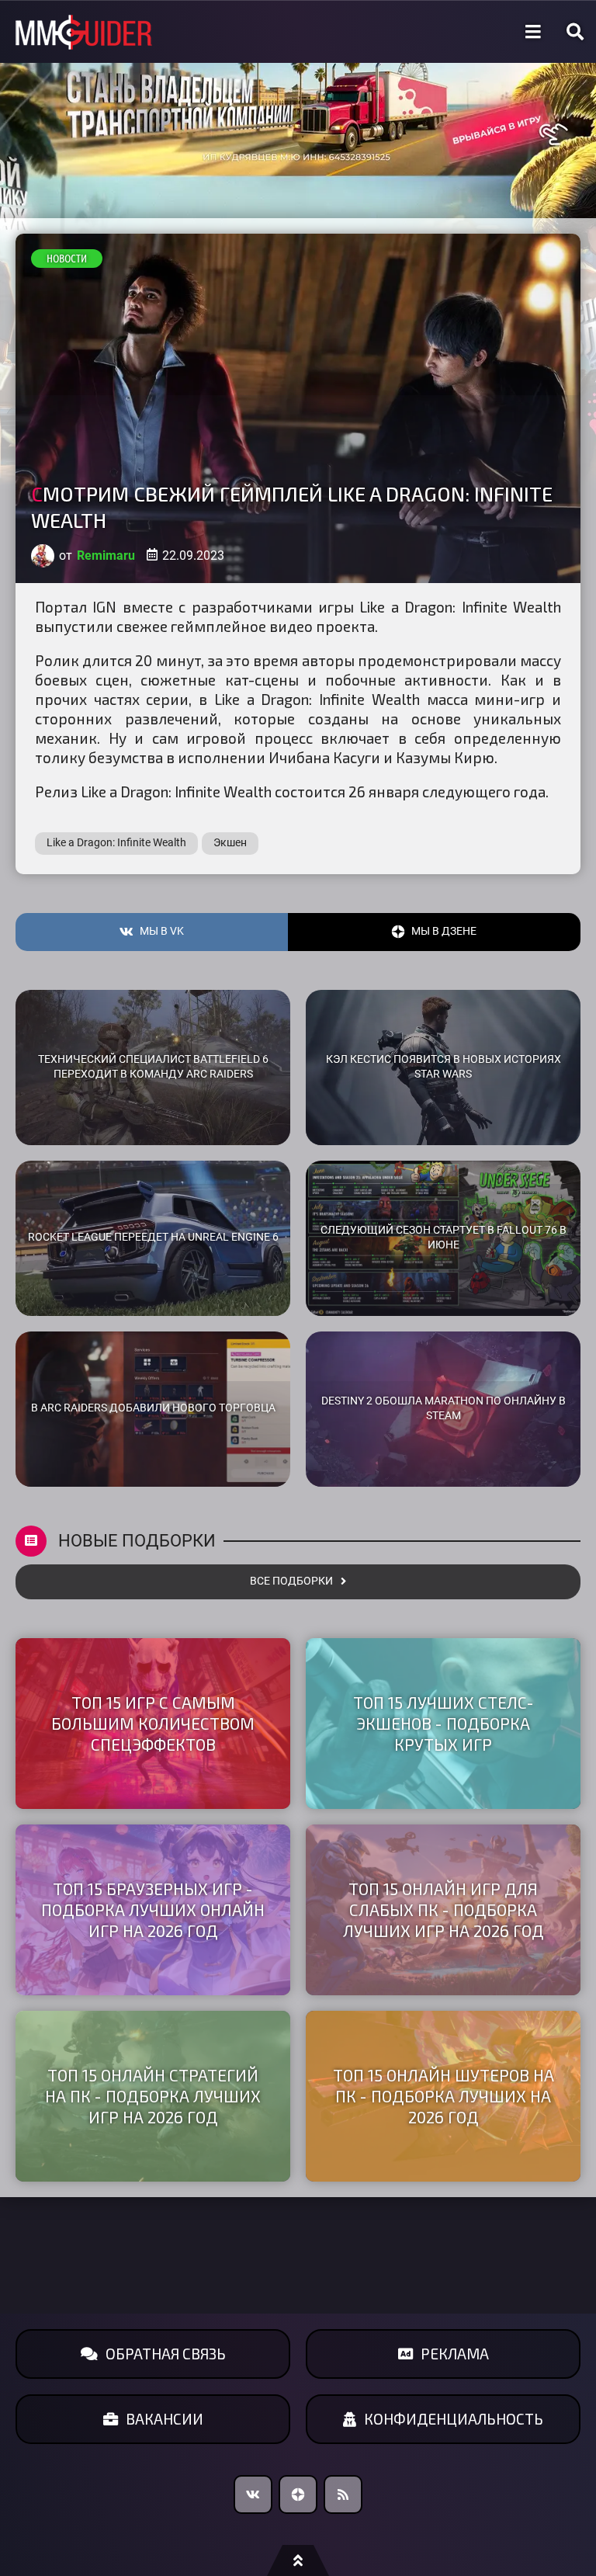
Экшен (230, 843)
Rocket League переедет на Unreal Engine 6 (153, 1237)
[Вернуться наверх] (298, 2560)
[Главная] (84, 32)
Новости (67, 259)
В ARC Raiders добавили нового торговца (153, 1408)
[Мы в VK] (253, 2494)
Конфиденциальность (454, 2419)
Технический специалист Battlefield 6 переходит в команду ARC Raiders (153, 1067)
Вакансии (165, 2419)
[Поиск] (575, 32)
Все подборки (291, 1581)
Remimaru (106, 555)
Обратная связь (166, 2354)
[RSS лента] (343, 2494)
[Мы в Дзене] (298, 2494)
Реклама (455, 2354)
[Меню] (533, 32)
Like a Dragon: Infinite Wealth (116, 843)
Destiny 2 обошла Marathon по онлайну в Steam (444, 1408)
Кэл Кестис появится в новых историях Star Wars (444, 1067)
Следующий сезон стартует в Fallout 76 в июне (444, 1238)
